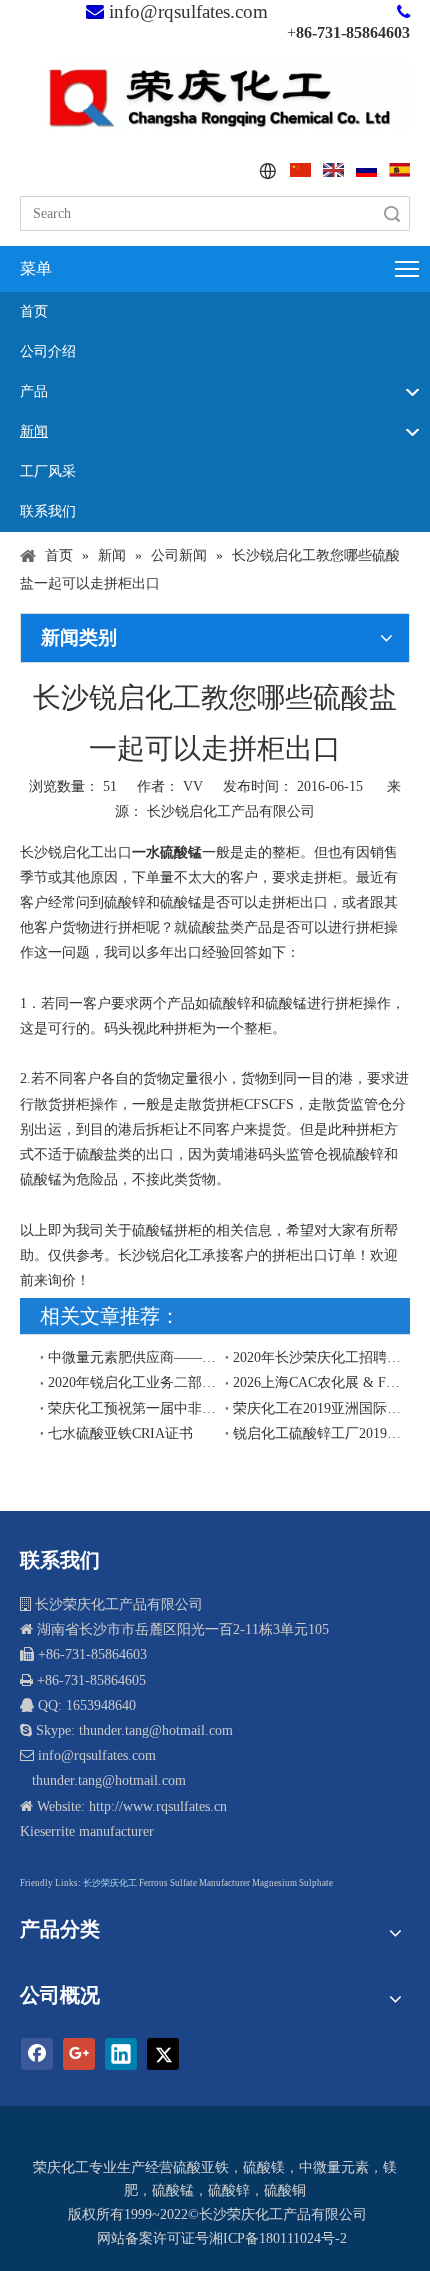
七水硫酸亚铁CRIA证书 (120, 1433)
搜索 (392, 213)
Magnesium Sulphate (292, 1883)
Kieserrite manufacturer (87, 1831)
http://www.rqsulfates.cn (158, 1806)
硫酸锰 (173, 2190)
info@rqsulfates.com (188, 11)
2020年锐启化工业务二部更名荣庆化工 (132, 1382)
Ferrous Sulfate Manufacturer (194, 1883)
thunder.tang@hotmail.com (107, 1780)
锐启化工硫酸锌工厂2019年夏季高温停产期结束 (317, 1433)
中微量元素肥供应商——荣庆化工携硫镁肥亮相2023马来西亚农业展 (132, 1357)
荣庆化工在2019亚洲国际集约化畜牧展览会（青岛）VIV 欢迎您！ (317, 1408)
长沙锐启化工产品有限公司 (231, 811)
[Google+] (79, 2054)
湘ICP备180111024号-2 (278, 2238)
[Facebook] (37, 2054)
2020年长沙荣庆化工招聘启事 (317, 1357)
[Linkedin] (121, 2054)
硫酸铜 (285, 2190)
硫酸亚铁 (201, 2167)
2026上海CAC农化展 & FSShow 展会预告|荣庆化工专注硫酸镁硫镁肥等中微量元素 (317, 1382)
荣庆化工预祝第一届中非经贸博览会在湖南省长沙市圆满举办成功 (132, 1408)
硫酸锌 (229, 2190)
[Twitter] (163, 2054)
